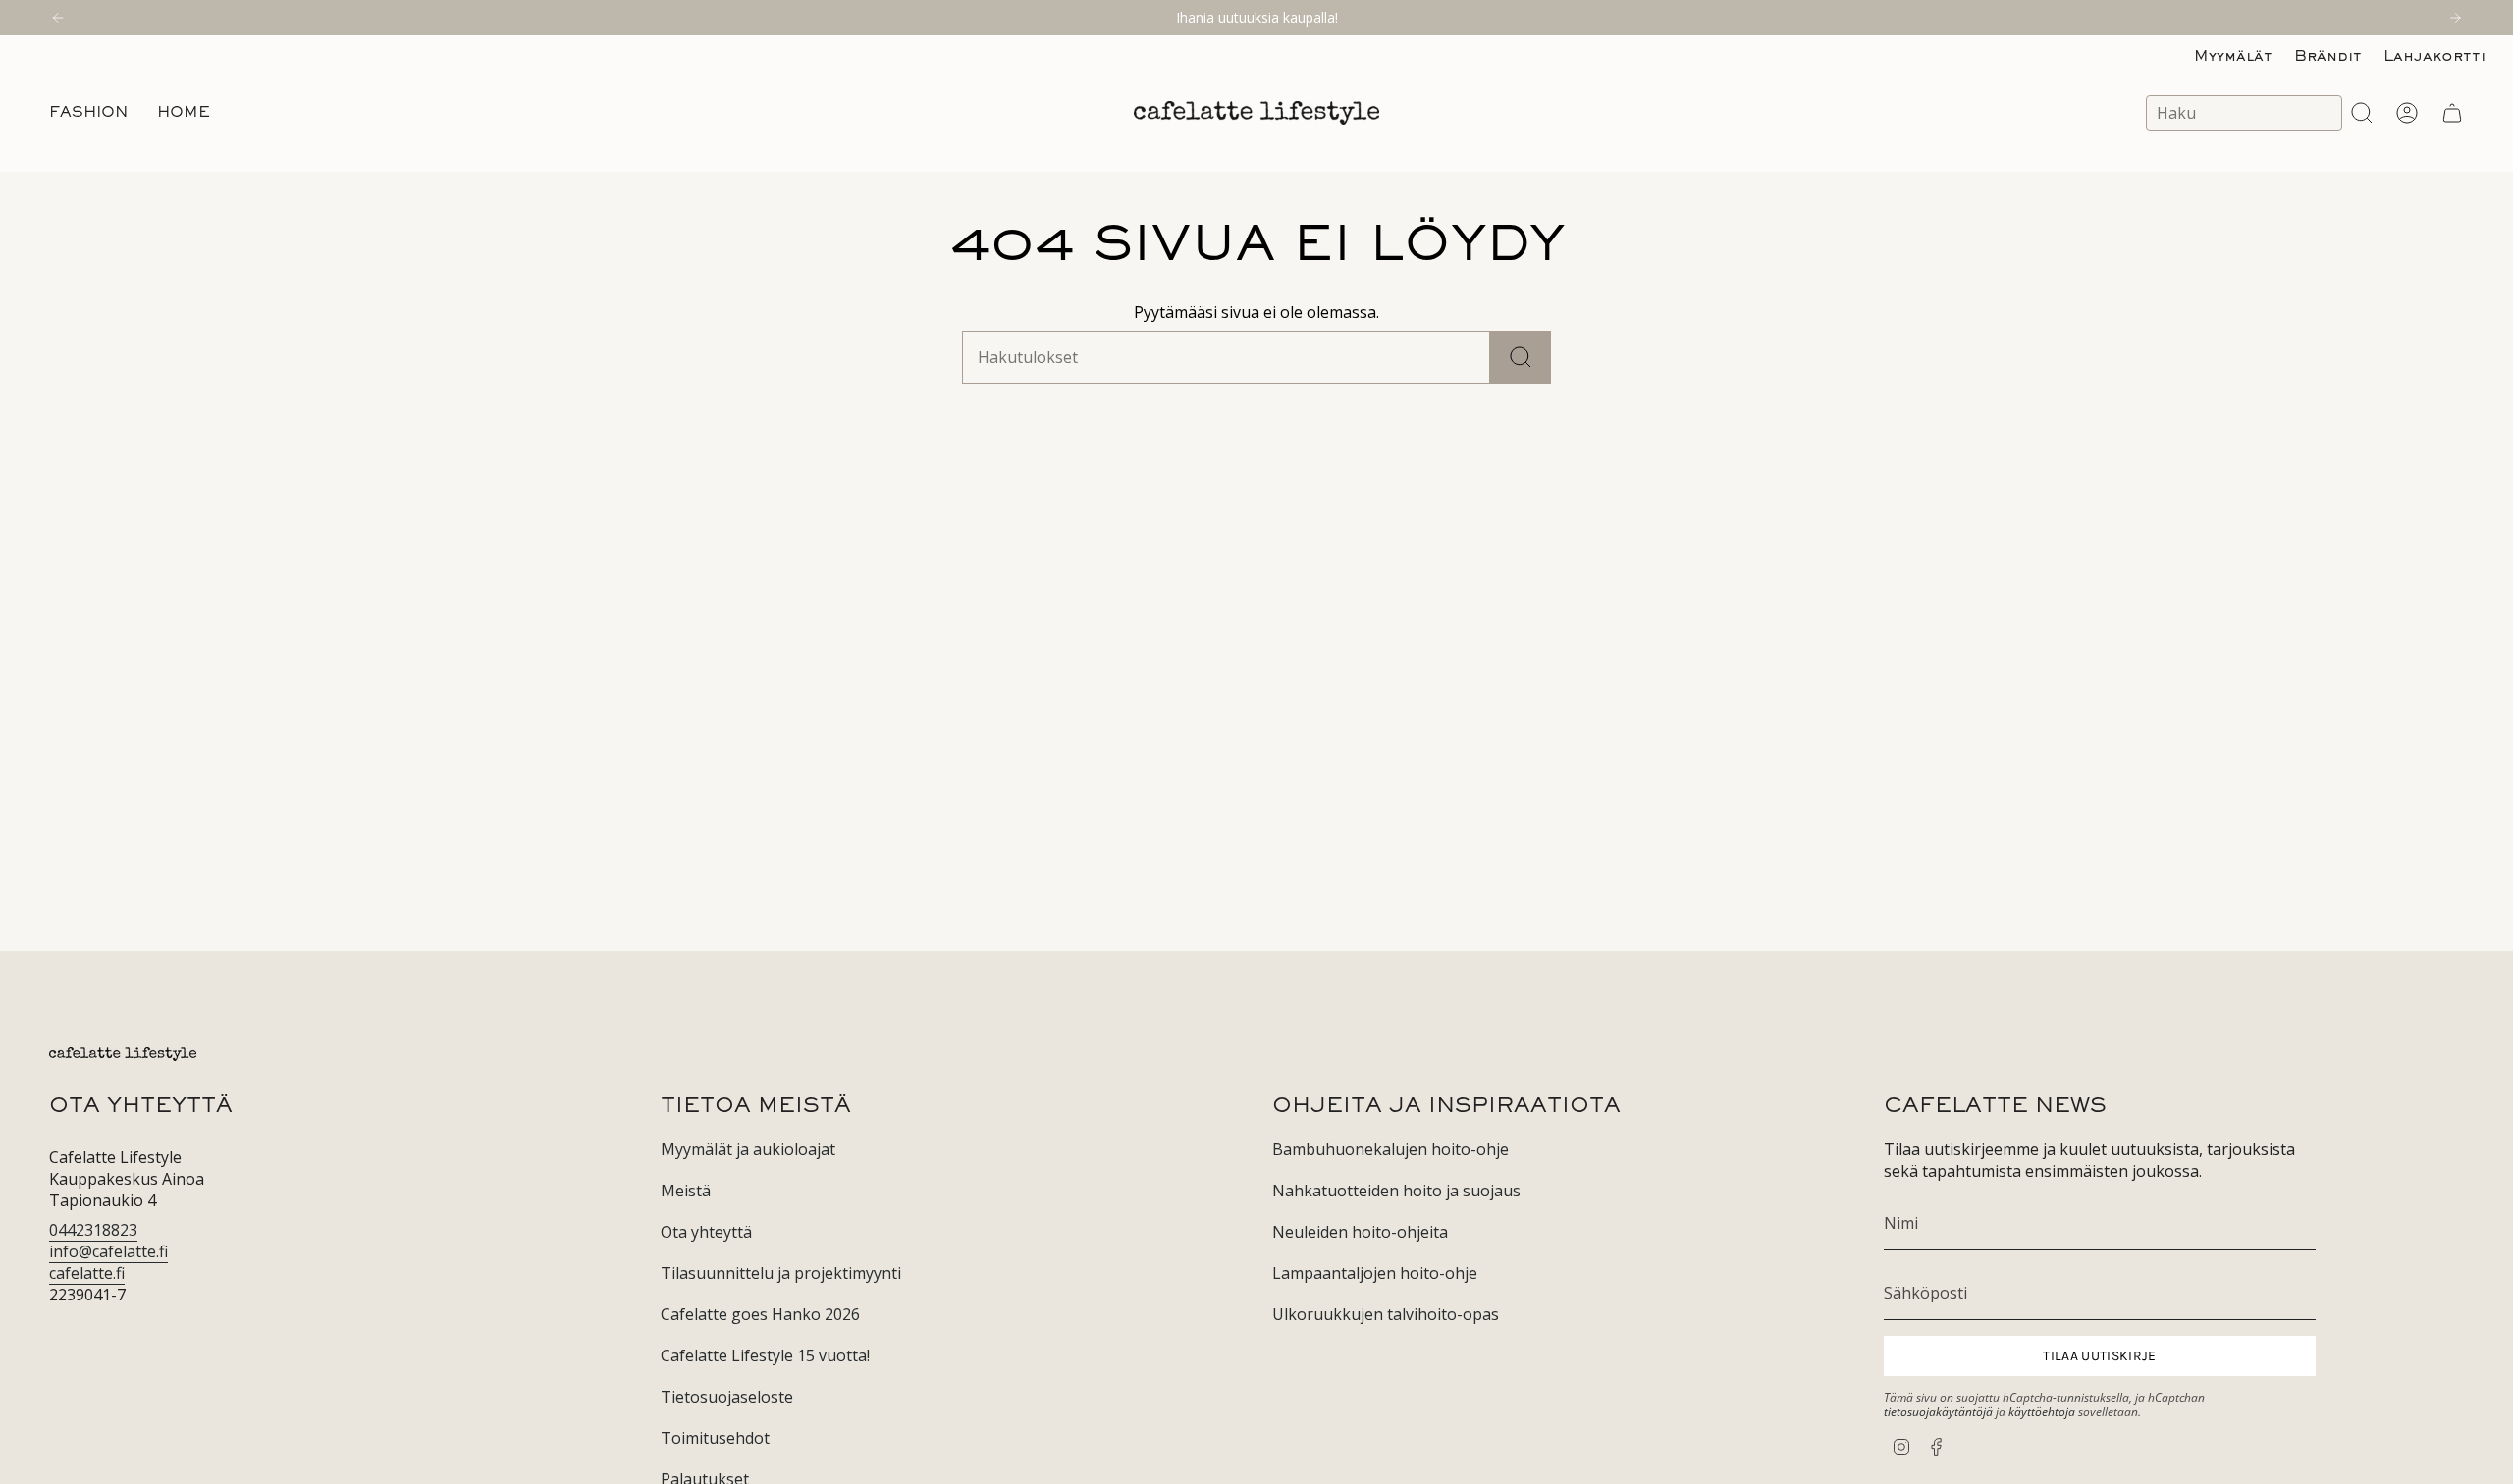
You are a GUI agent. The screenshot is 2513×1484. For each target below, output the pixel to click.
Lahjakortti (2434, 57)
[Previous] (58, 18)
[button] (88, 113)
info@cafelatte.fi (108, 1251)
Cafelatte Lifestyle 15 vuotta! (765, 1355)
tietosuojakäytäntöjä (1938, 1412)
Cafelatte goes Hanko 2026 (760, 1314)
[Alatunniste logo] (123, 1054)
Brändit (2328, 57)
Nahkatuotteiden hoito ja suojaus (1396, 1191)
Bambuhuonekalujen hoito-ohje (1390, 1149)
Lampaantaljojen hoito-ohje (1375, 1273)
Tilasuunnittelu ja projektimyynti (781, 1273)
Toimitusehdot (715, 1438)
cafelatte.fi (87, 1273)
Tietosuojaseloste (727, 1397)
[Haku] (1521, 357)
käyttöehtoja (2042, 1412)
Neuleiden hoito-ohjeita (1360, 1232)
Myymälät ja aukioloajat (748, 1149)
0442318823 (93, 1230)
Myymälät (2233, 57)
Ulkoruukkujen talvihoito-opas (1386, 1314)
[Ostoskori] (2452, 113)
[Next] (2455, 18)
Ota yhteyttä (706, 1232)
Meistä (686, 1191)
